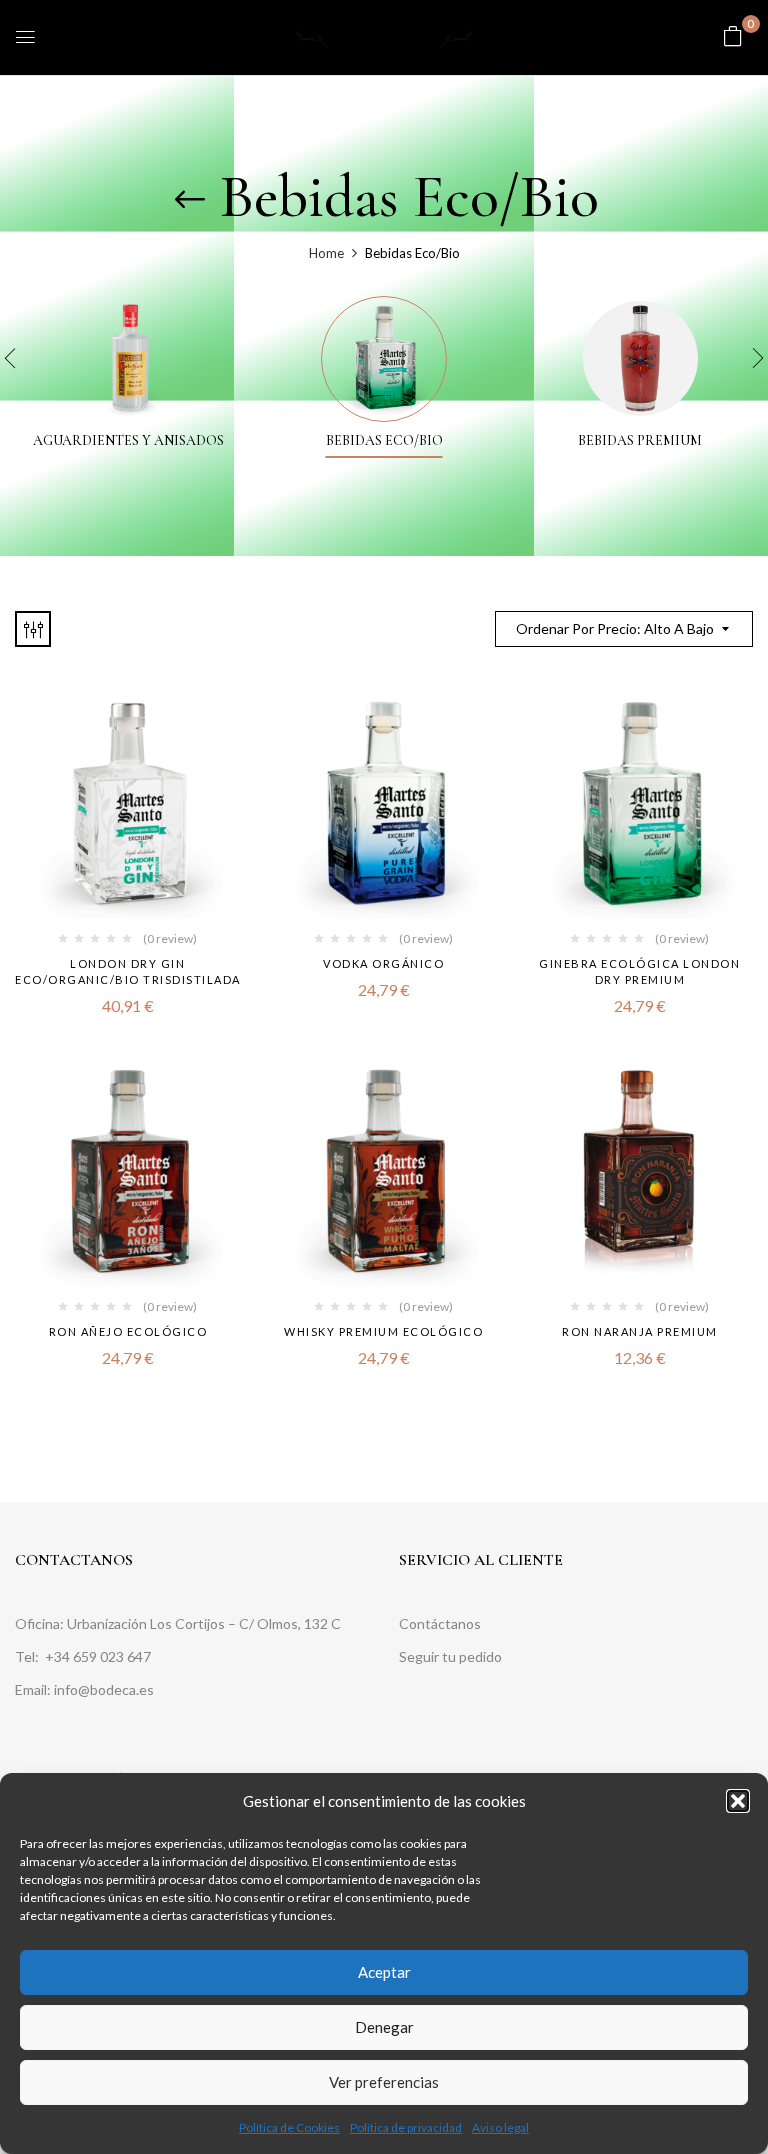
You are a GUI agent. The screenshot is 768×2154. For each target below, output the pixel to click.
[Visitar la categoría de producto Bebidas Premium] (640, 358)
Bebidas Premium (640, 441)
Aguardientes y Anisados (128, 441)
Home (326, 253)
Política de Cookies (289, 2127)
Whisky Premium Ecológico (383, 1331)
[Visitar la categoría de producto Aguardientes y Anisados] (128, 358)
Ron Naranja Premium (640, 1331)
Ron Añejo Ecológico (128, 1331)
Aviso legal (500, 2127)
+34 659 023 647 (99, 1656)
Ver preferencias (384, 2082)
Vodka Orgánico (383, 963)
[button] (738, 1801)
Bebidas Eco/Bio (384, 441)
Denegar (384, 2027)
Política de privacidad (406, 2127)
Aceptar (384, 1972)
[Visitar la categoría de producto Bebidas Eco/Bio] (384, 358)
